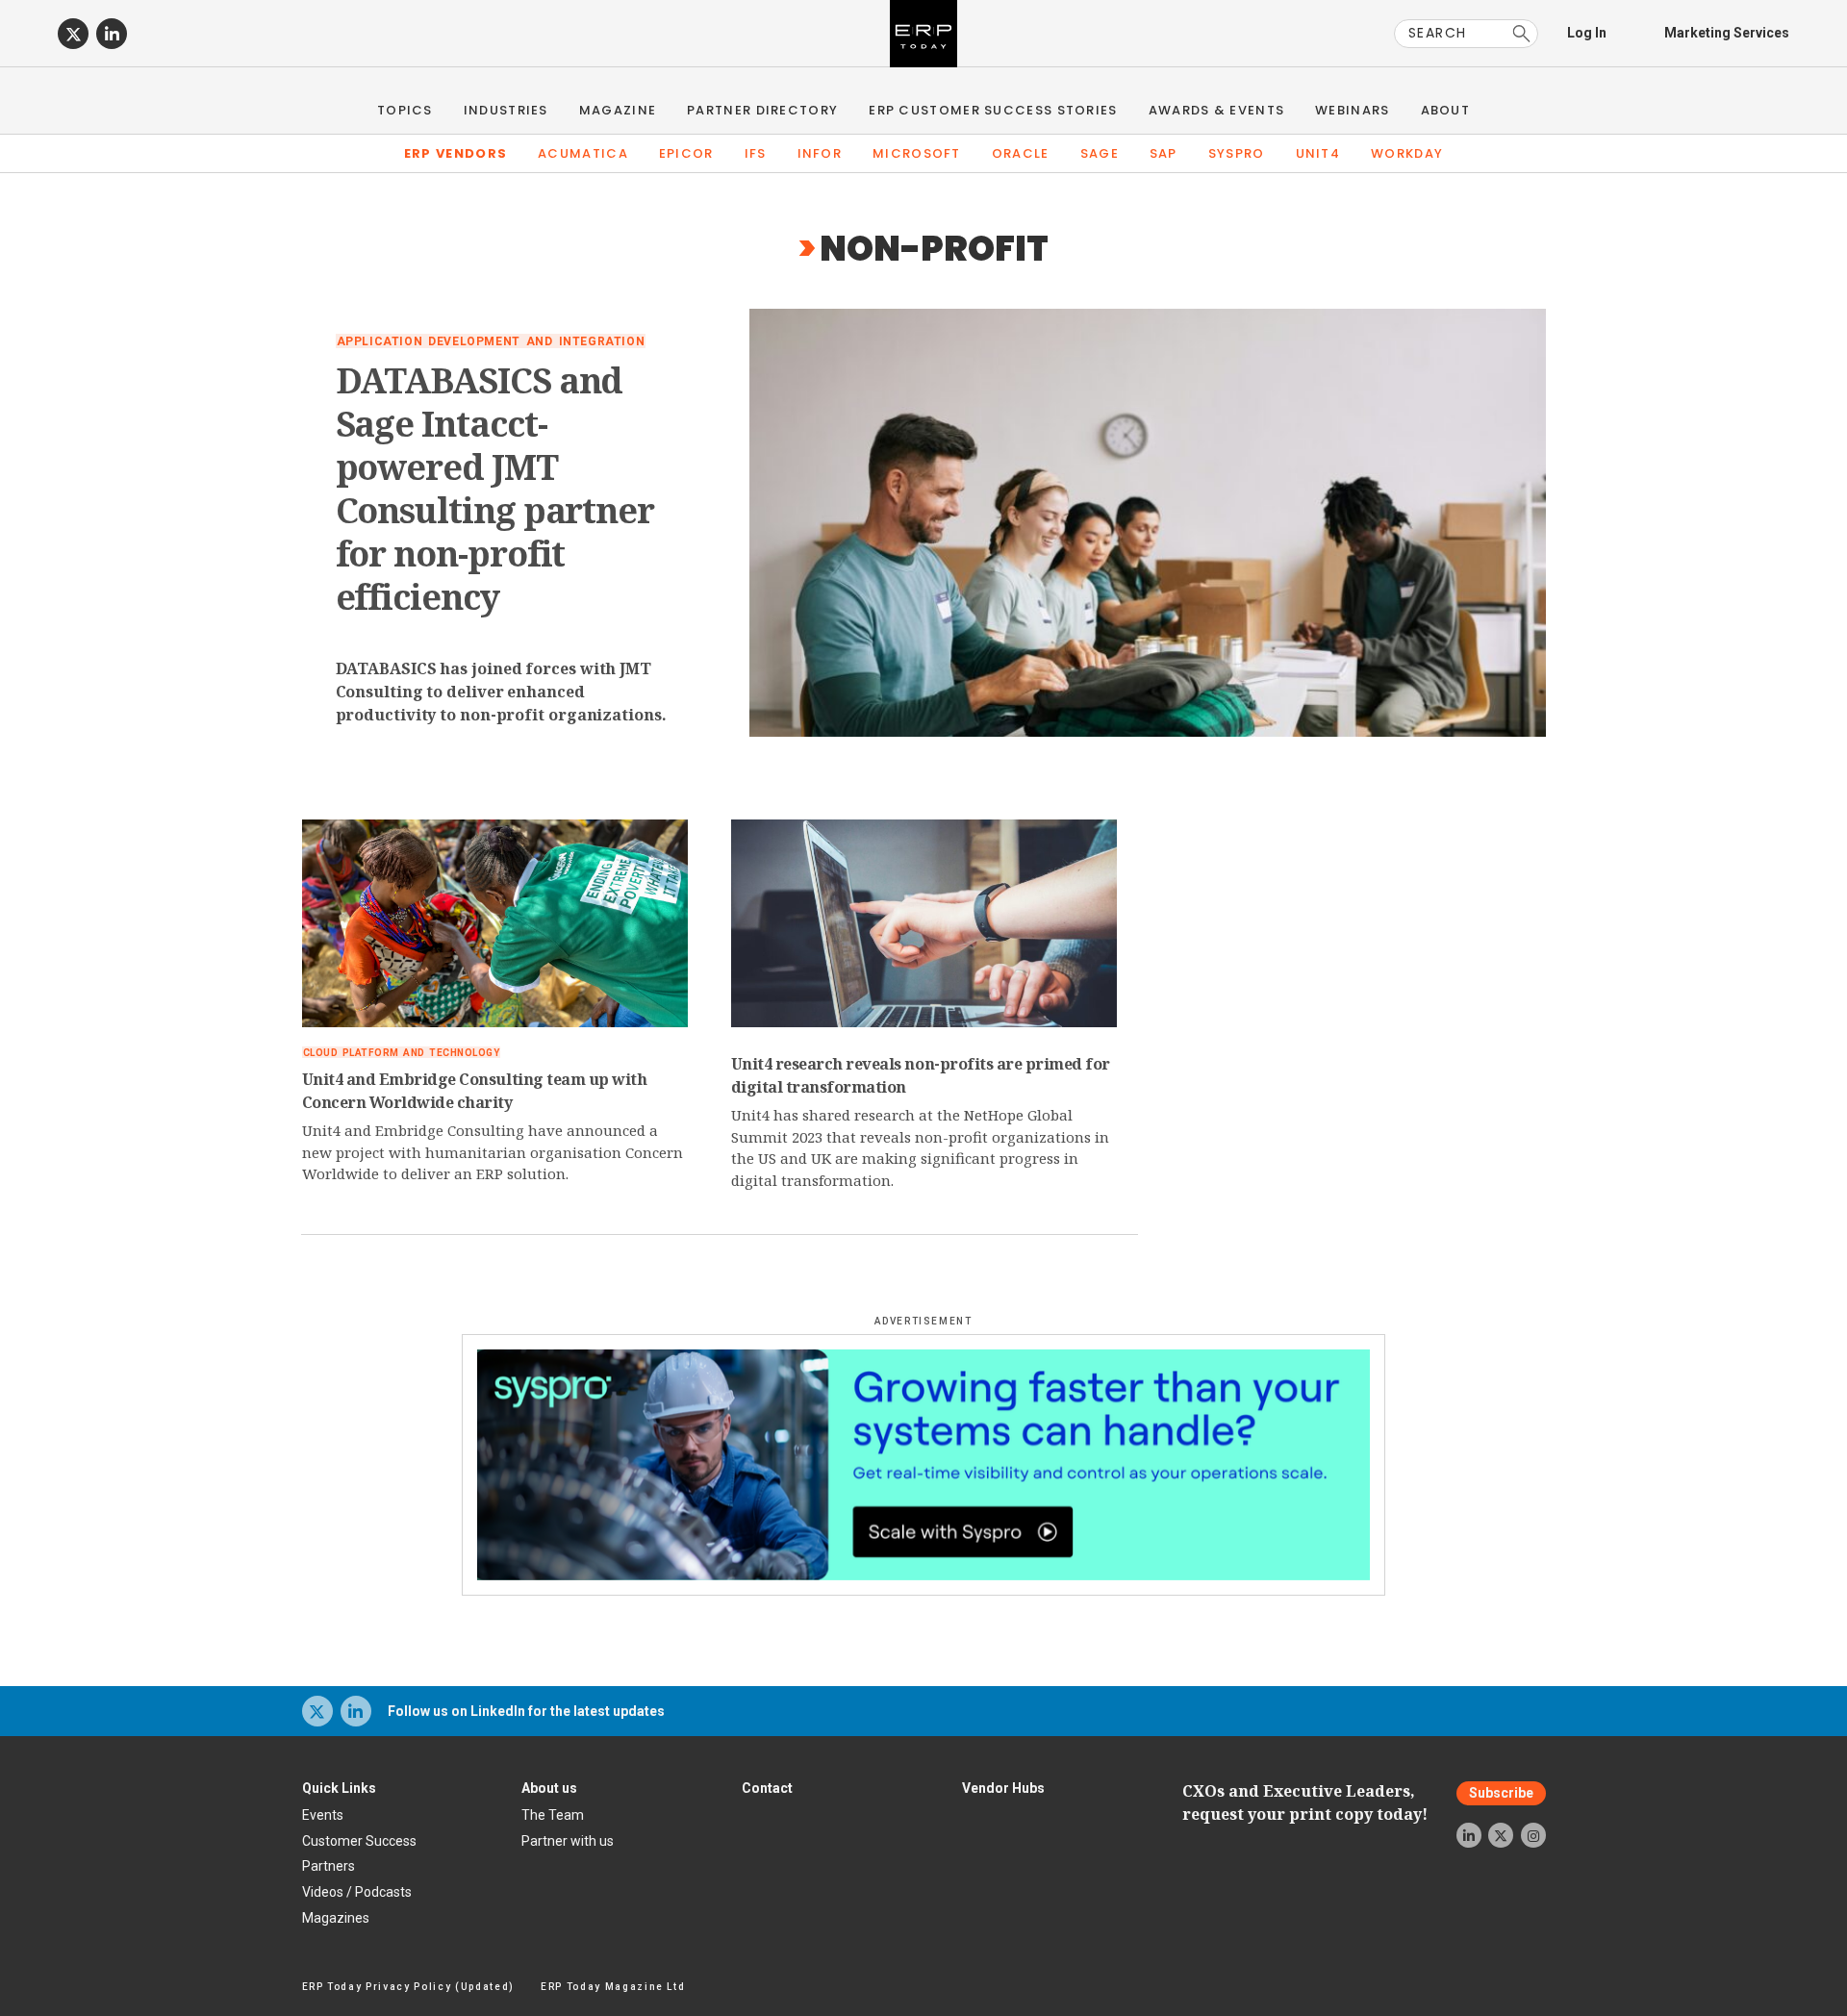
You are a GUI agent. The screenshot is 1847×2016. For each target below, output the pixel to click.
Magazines (336, 1918)
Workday (1407, 153)
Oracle (1021, 153)
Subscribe (1501, 1794)
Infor (820, 153)
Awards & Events (1217, 110)
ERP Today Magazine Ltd (613, 1987)
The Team (553, 1815)
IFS (756, 153)
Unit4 (1318, 153)
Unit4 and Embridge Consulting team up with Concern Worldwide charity (475, 1091)
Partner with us (568, 1841)
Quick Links (339, 1788)
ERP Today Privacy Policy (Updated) (408, 1987)
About (1446, 110)
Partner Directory (762, 110)
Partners (329, 1866)
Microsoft (917, 153)
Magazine (618, 110)
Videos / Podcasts (357, 1892)
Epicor (686, 153)
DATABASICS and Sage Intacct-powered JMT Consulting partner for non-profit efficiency (495, 489)
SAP (1164, 153)
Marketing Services (1727, 33)
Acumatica (583, 153)
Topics (405, 110)
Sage (1100, 153)
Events (323, 1815)
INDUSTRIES (506, 110)
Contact (767, 1788)
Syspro (1237, 153)
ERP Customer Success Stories (993, 110)
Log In (1587, 33)
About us (549, 1788)
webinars (1352, 110)
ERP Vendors (455, 153)
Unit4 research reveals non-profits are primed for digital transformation (921, 1075)
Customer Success (359, 1841)
